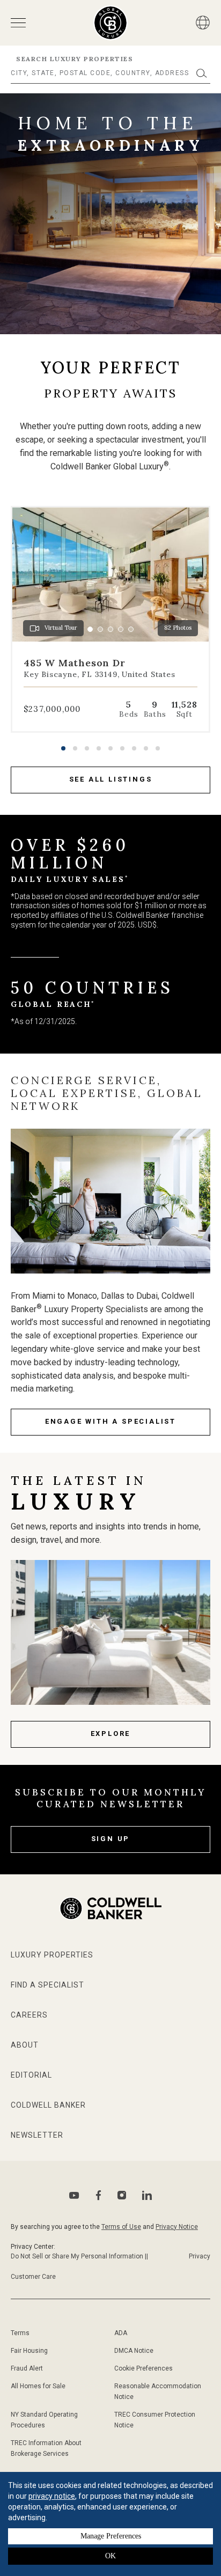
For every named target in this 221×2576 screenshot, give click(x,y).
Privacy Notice (177, 2227)
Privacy (200, 2256)
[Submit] (202, 73)
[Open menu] (18, 23)
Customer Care (33, 2277)
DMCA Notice (134, 2351)
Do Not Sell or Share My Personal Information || (79, 2256)
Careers (29, 2015)
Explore (111, 1734)
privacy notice (52, 2496)
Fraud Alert (27, 2368)
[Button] (203, 23)
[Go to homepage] (111, 23)
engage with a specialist (110, 1421)
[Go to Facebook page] (98, 2195)
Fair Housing (29, 2351)
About (25, 2045)
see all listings (111, 779)
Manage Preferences (111, 2536)
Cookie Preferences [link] (143, 2368)
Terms (20, 2333)
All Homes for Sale (38, 2386)
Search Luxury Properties (75, 59)
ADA (121, 2333)
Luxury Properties (52, 1955)
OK (110, 2556)
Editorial (31, 2075)
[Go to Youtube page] (74, 2195)
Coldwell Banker (48, 2105)
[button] (63, 748)
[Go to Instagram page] (122, 2195)
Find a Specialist (47, 1985)
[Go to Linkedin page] (147, 2195)
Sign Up (111, 1839)
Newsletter (37, 2135)
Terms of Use (121, 2227)
